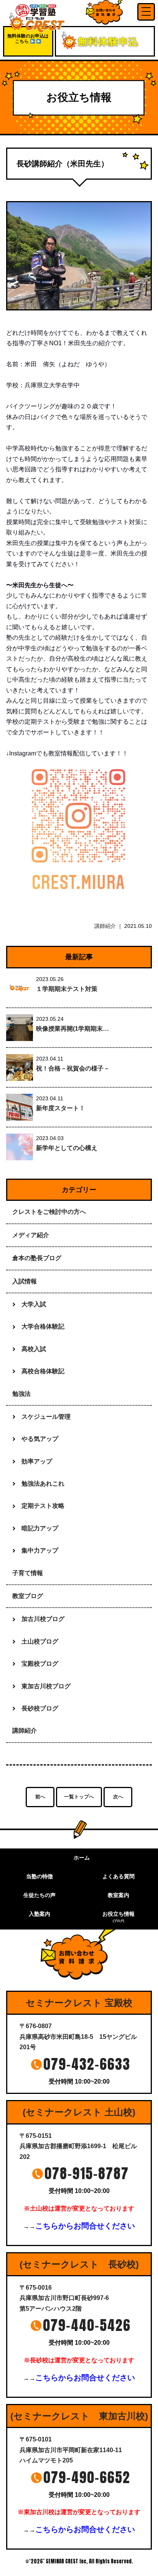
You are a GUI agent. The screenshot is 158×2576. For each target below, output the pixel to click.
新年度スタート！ (61, 1108)
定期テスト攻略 (43, 1506)
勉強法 (21, 1394)
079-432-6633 (87, 2064)
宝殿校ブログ (40, 1664)
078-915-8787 (87, 2173)
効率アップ (37, 1461)
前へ (40, 1797)
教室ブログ (28, 1596)
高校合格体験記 (43, 1371)
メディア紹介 (31, 1235)
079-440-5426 (87, 2325)
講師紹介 (105, 926)
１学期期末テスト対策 (67, 989)
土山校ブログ (40, 1641)
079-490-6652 (87, 2477)
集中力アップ (40, 1550)
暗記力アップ (40, 1528)
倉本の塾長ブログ (37, 1258)
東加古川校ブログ (46, 1686)
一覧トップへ (79, 1797)
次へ (118, 1797)
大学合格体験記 (43, 1326)
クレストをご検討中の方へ (49, 1212)
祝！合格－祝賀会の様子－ (73, 1068)
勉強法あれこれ (43, 1484)
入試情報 (25, 1281)
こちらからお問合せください (85, 2226)
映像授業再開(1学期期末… (72, 1029)
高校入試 (34, 1349)
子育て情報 (28, 1573)
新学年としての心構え (67, 1148)
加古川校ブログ (43, 1619)
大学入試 (34, 1304)
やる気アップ (40, 1439)
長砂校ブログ (40, 1708)
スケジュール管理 (46, 1417)
